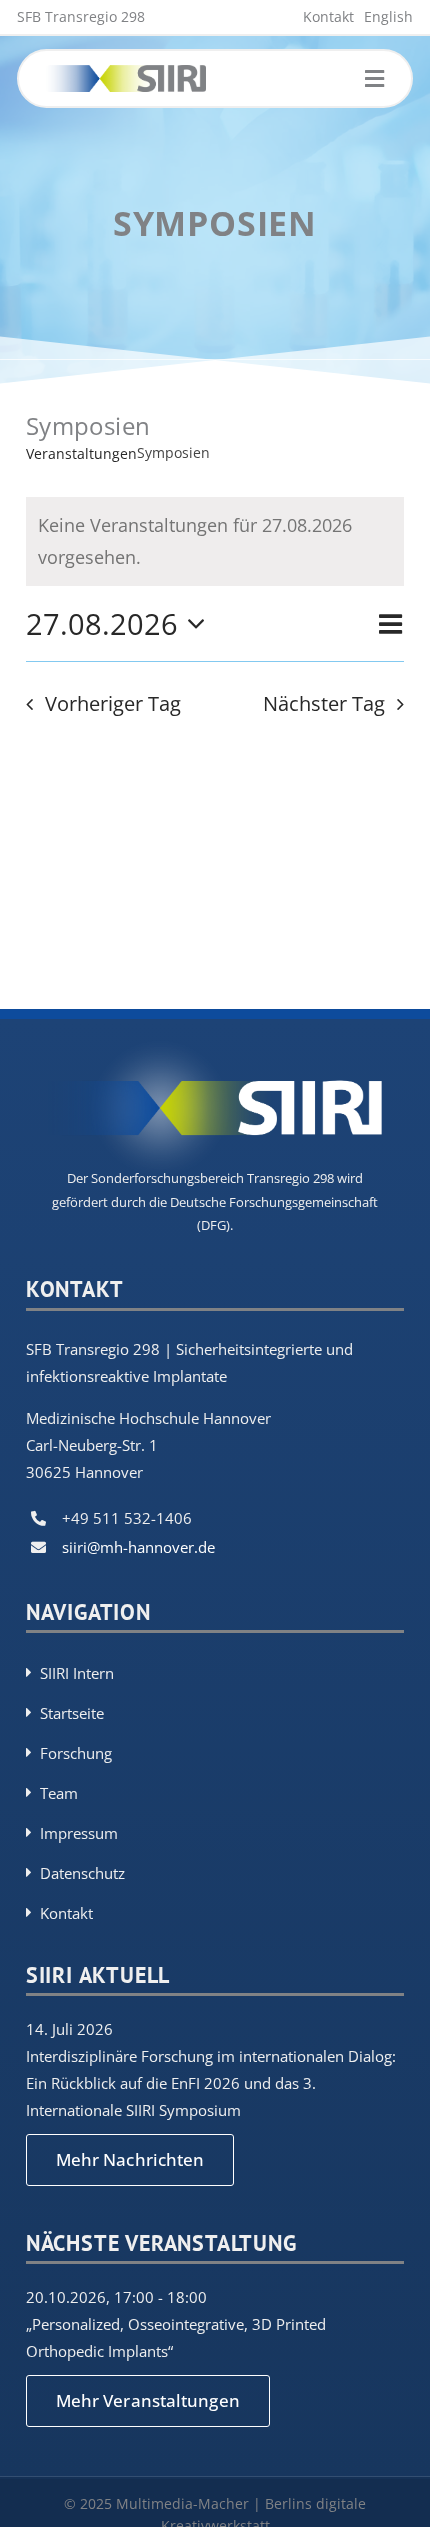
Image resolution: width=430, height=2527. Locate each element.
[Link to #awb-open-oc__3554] (374, 79)
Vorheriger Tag (113, 703)
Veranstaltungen (81, 453)
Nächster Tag (324, 703)
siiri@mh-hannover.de (138, 1547)
